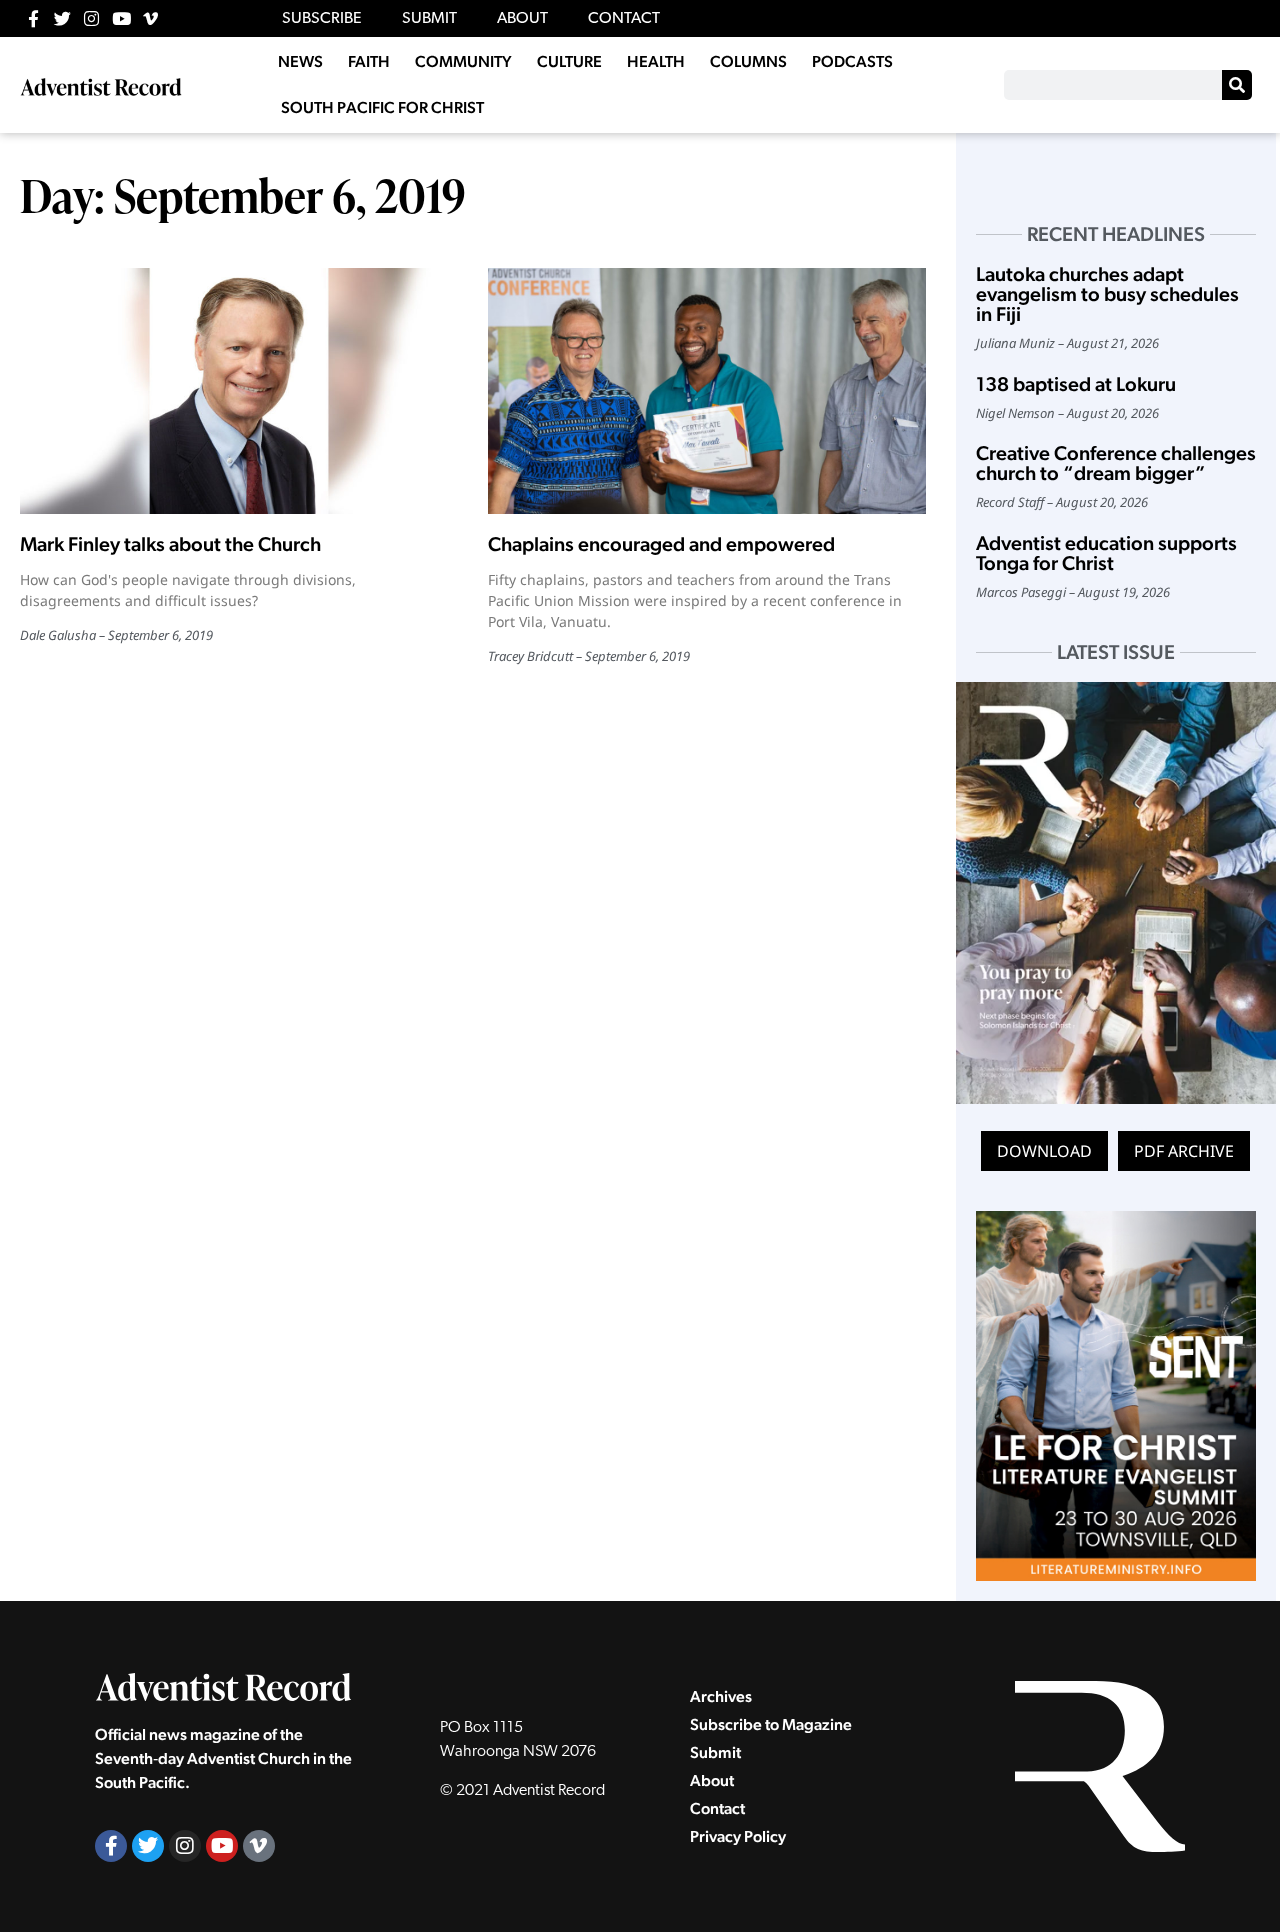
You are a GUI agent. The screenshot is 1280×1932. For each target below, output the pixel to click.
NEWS (300, 61)
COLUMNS (748, 61)
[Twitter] (62, 18)
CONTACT (624, 19)
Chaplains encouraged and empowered (661, 544)
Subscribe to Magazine (771, 1724)
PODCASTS (852, 61)
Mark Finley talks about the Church (170, 544)
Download (1044, 1151)
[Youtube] (121, 18)
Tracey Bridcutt (530, 656)
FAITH (369, 61)
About (712, 1780)
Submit (715, 1752)
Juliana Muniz (1015, 343)
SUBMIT (429, 19)
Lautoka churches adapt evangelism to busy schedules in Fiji (1107, 294)
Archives (721, 1696)
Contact (717, 1808)
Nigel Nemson (1015, 413)
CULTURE (569, 61)
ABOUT (522, 19)
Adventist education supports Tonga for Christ (1106, 553)
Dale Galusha (58, 635)
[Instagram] (91, 18)
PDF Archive (1184, 1151)
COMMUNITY (463, 61)
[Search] (1237, 85)
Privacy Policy (738, 1836)
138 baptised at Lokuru (1076, 384)
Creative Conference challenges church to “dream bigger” (1116, 463)
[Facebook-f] (33, 18)
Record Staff (1010, 502)
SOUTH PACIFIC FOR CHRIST (382, 107)
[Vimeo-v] (150, 18)
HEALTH (656, 61)
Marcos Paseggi (1021, 592)
